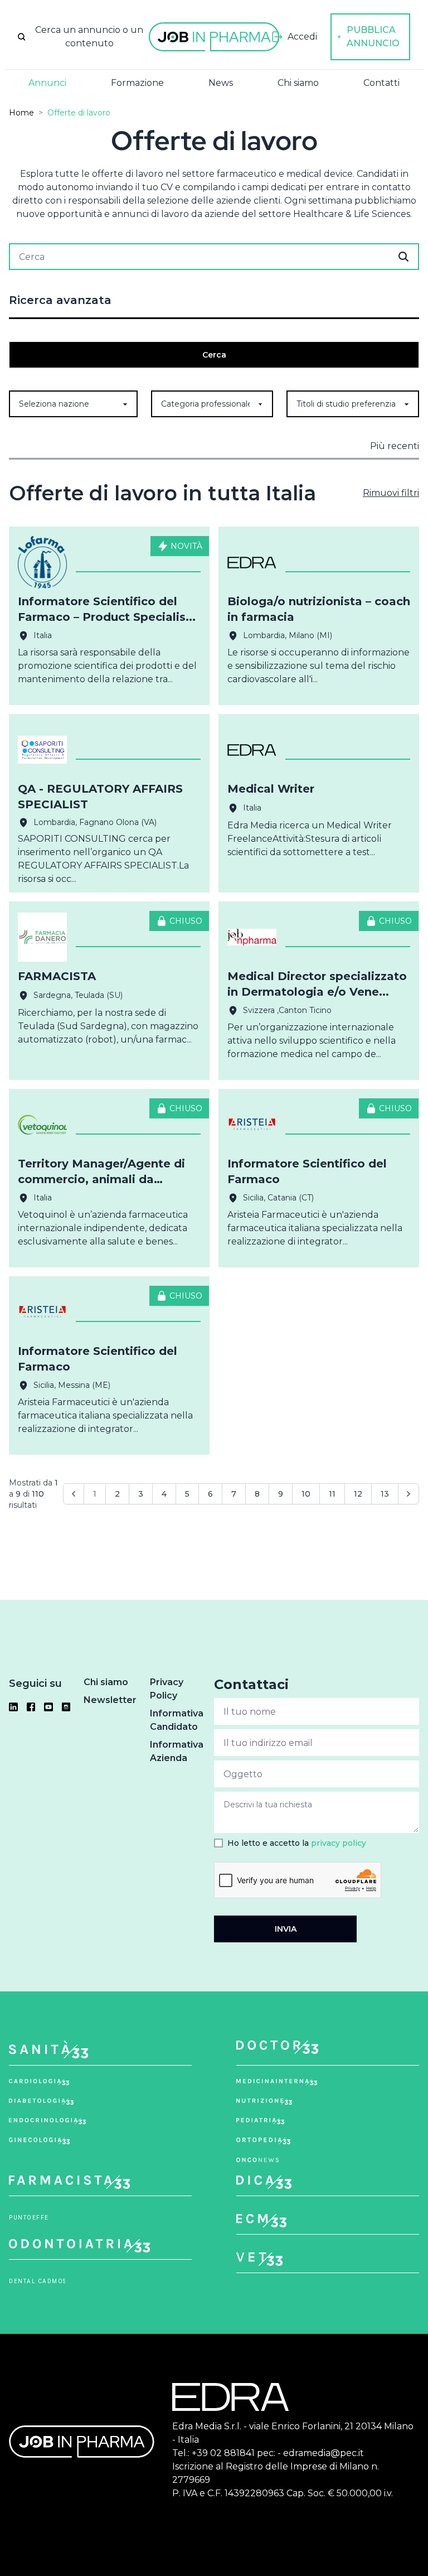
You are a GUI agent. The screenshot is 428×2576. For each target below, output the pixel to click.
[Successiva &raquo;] (408, 1494)
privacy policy (339, 1843)
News (221, 83)
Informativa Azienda (177, 1751)
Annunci (47, 83)
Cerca (214, 355)
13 (385, 1494)
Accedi (302, 37)
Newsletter (110, 1700)
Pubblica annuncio (373, 37)
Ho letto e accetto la (297, 1843)
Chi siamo (298, 83)
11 (332, 1494)
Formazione (137, 83)
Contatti (381, 83)
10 (306, 1494)
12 (358, 1494)
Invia (286, 1929)
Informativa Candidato (177, 1720)
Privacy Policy (167, 1689)
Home (21, 113)
